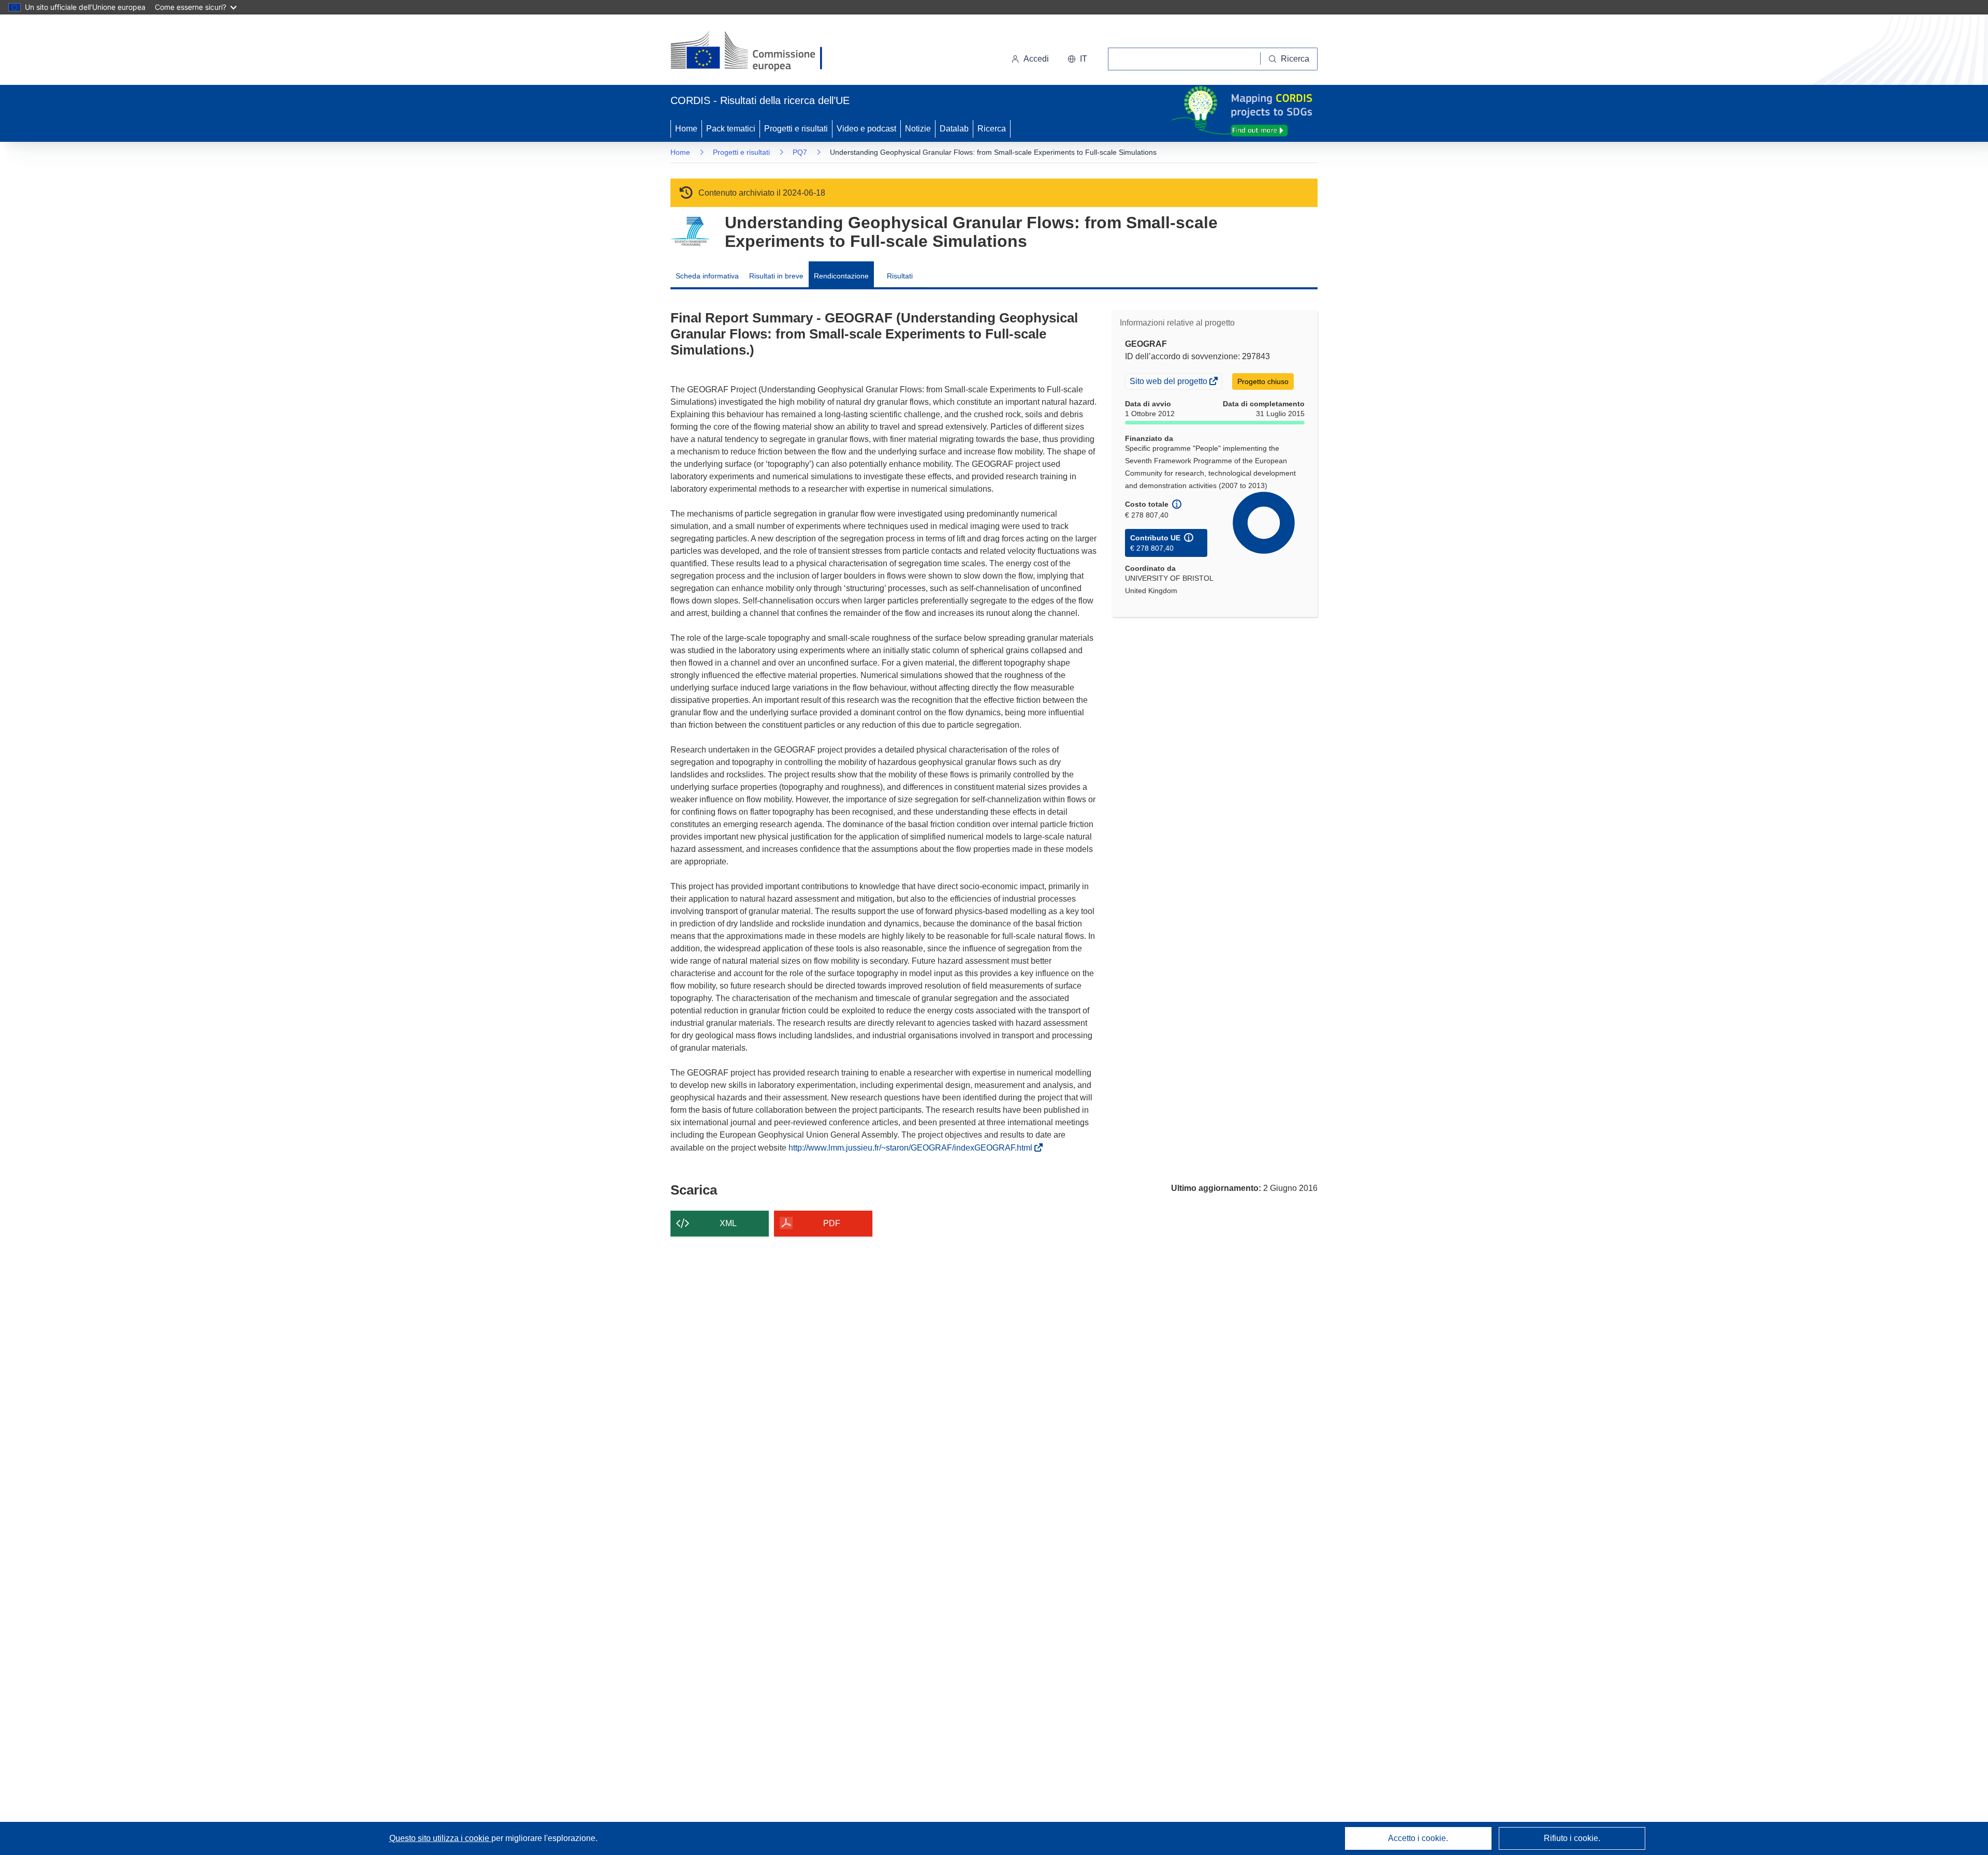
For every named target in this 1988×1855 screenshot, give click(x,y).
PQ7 (800, 152)
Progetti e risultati (796, 129)
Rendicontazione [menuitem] (841, 276)
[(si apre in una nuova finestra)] (753, 52)
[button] (1077, 59)
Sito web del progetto (1169, 382)
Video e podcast (866, 129)
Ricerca (992, 129)
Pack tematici (731, 129)
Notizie (918, 129)
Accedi (1036, 59)
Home (686, 129)
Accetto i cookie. (1418, 1838)
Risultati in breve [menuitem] (776, 276)
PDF (832, 1223)
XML (728, 1223)
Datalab (954, 129)
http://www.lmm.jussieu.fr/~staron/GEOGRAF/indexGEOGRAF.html (912, 1148)
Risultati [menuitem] (900, 276)
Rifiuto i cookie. (1572, 1838)
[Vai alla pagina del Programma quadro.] (690, 232)
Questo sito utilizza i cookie (440, 1838)
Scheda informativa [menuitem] (707, 276)
